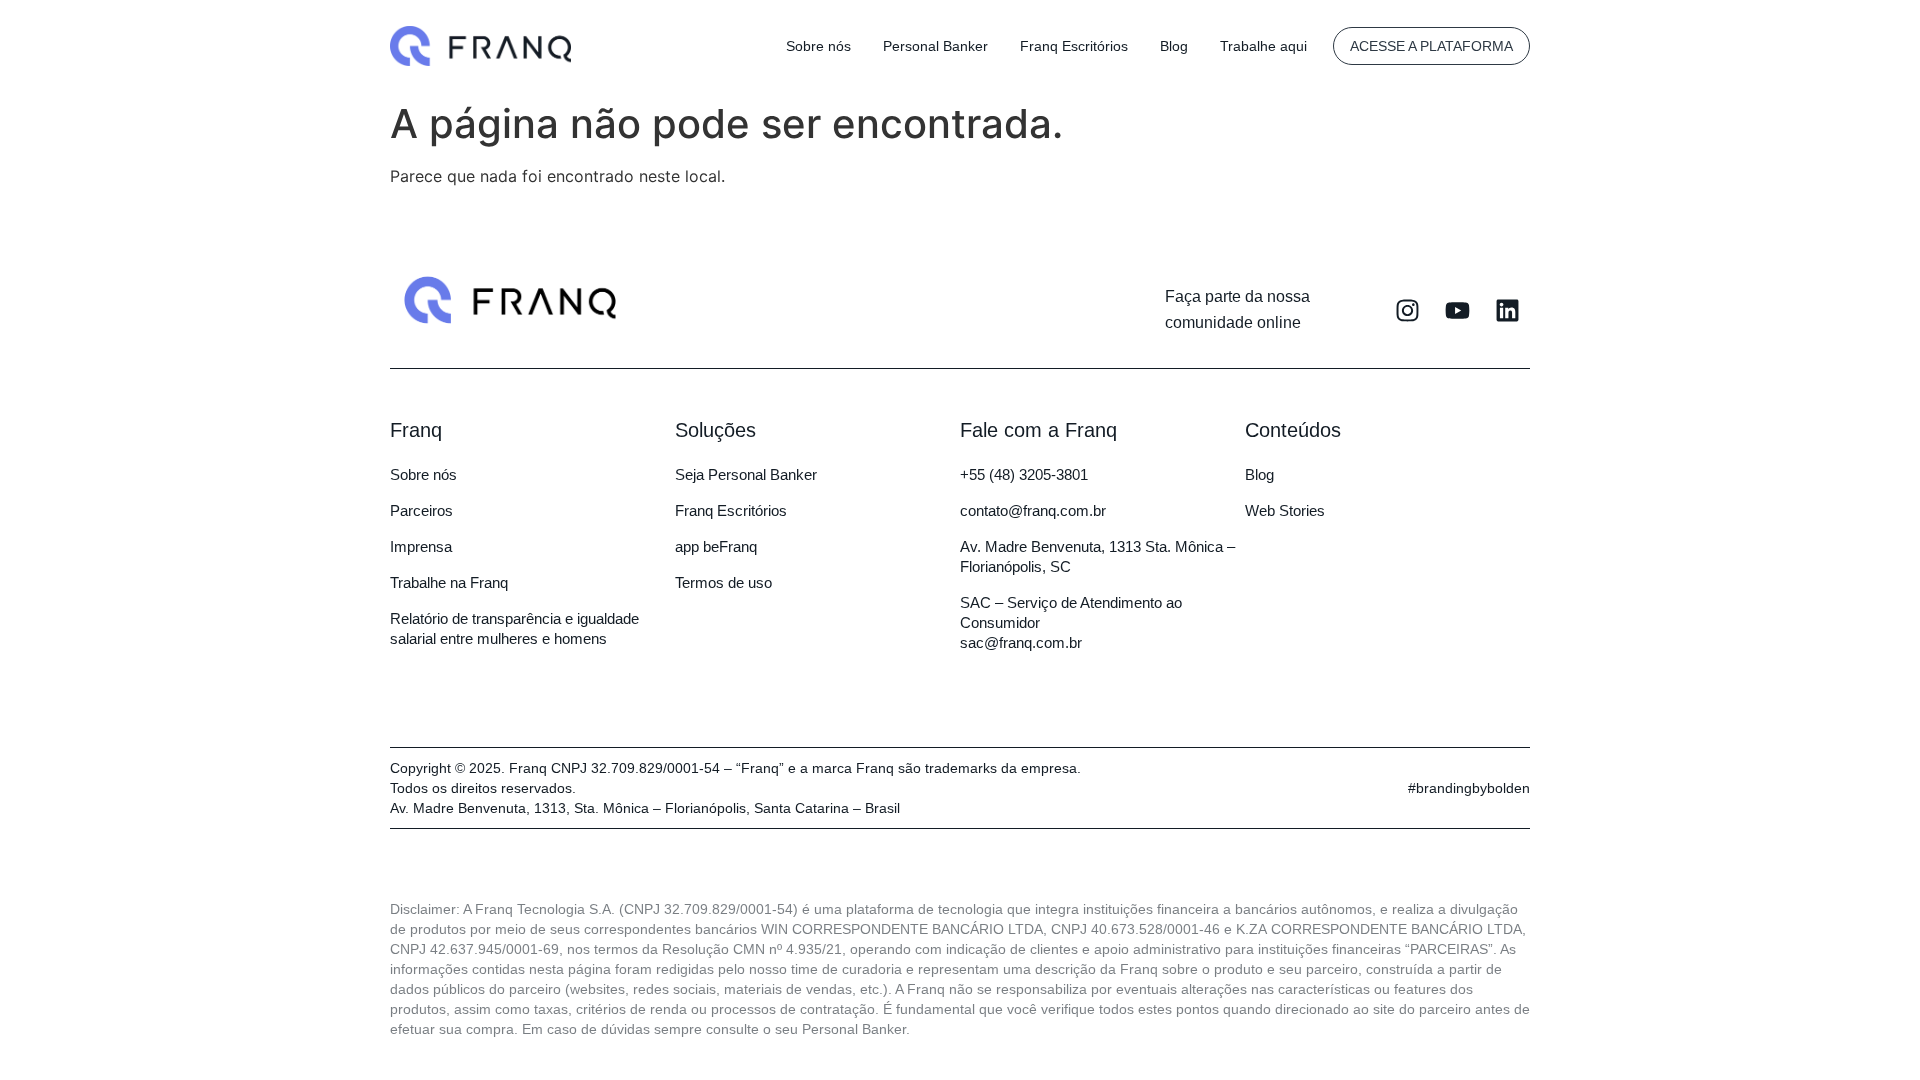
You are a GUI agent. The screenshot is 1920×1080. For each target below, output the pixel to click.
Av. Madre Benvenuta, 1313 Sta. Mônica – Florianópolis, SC (1097, 556)
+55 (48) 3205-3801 (1024, 474)
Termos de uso (723, 582)
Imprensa (421, 546)
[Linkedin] (1507, 310)
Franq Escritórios (1074, 46)
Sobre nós (818, 46)
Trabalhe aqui (1263, 46)
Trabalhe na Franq (449, 582)
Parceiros (421, 510)
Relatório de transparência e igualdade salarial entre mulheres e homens (514, 628)
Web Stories (1285, 510)
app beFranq (716, 546)
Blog (1174, 46)
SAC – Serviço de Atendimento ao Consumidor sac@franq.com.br (1071, 622)
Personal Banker (935, 46)
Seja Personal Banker (746, 474)
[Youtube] (1457, 310)
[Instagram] (1407, 310)
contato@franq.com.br (1033, 510)
